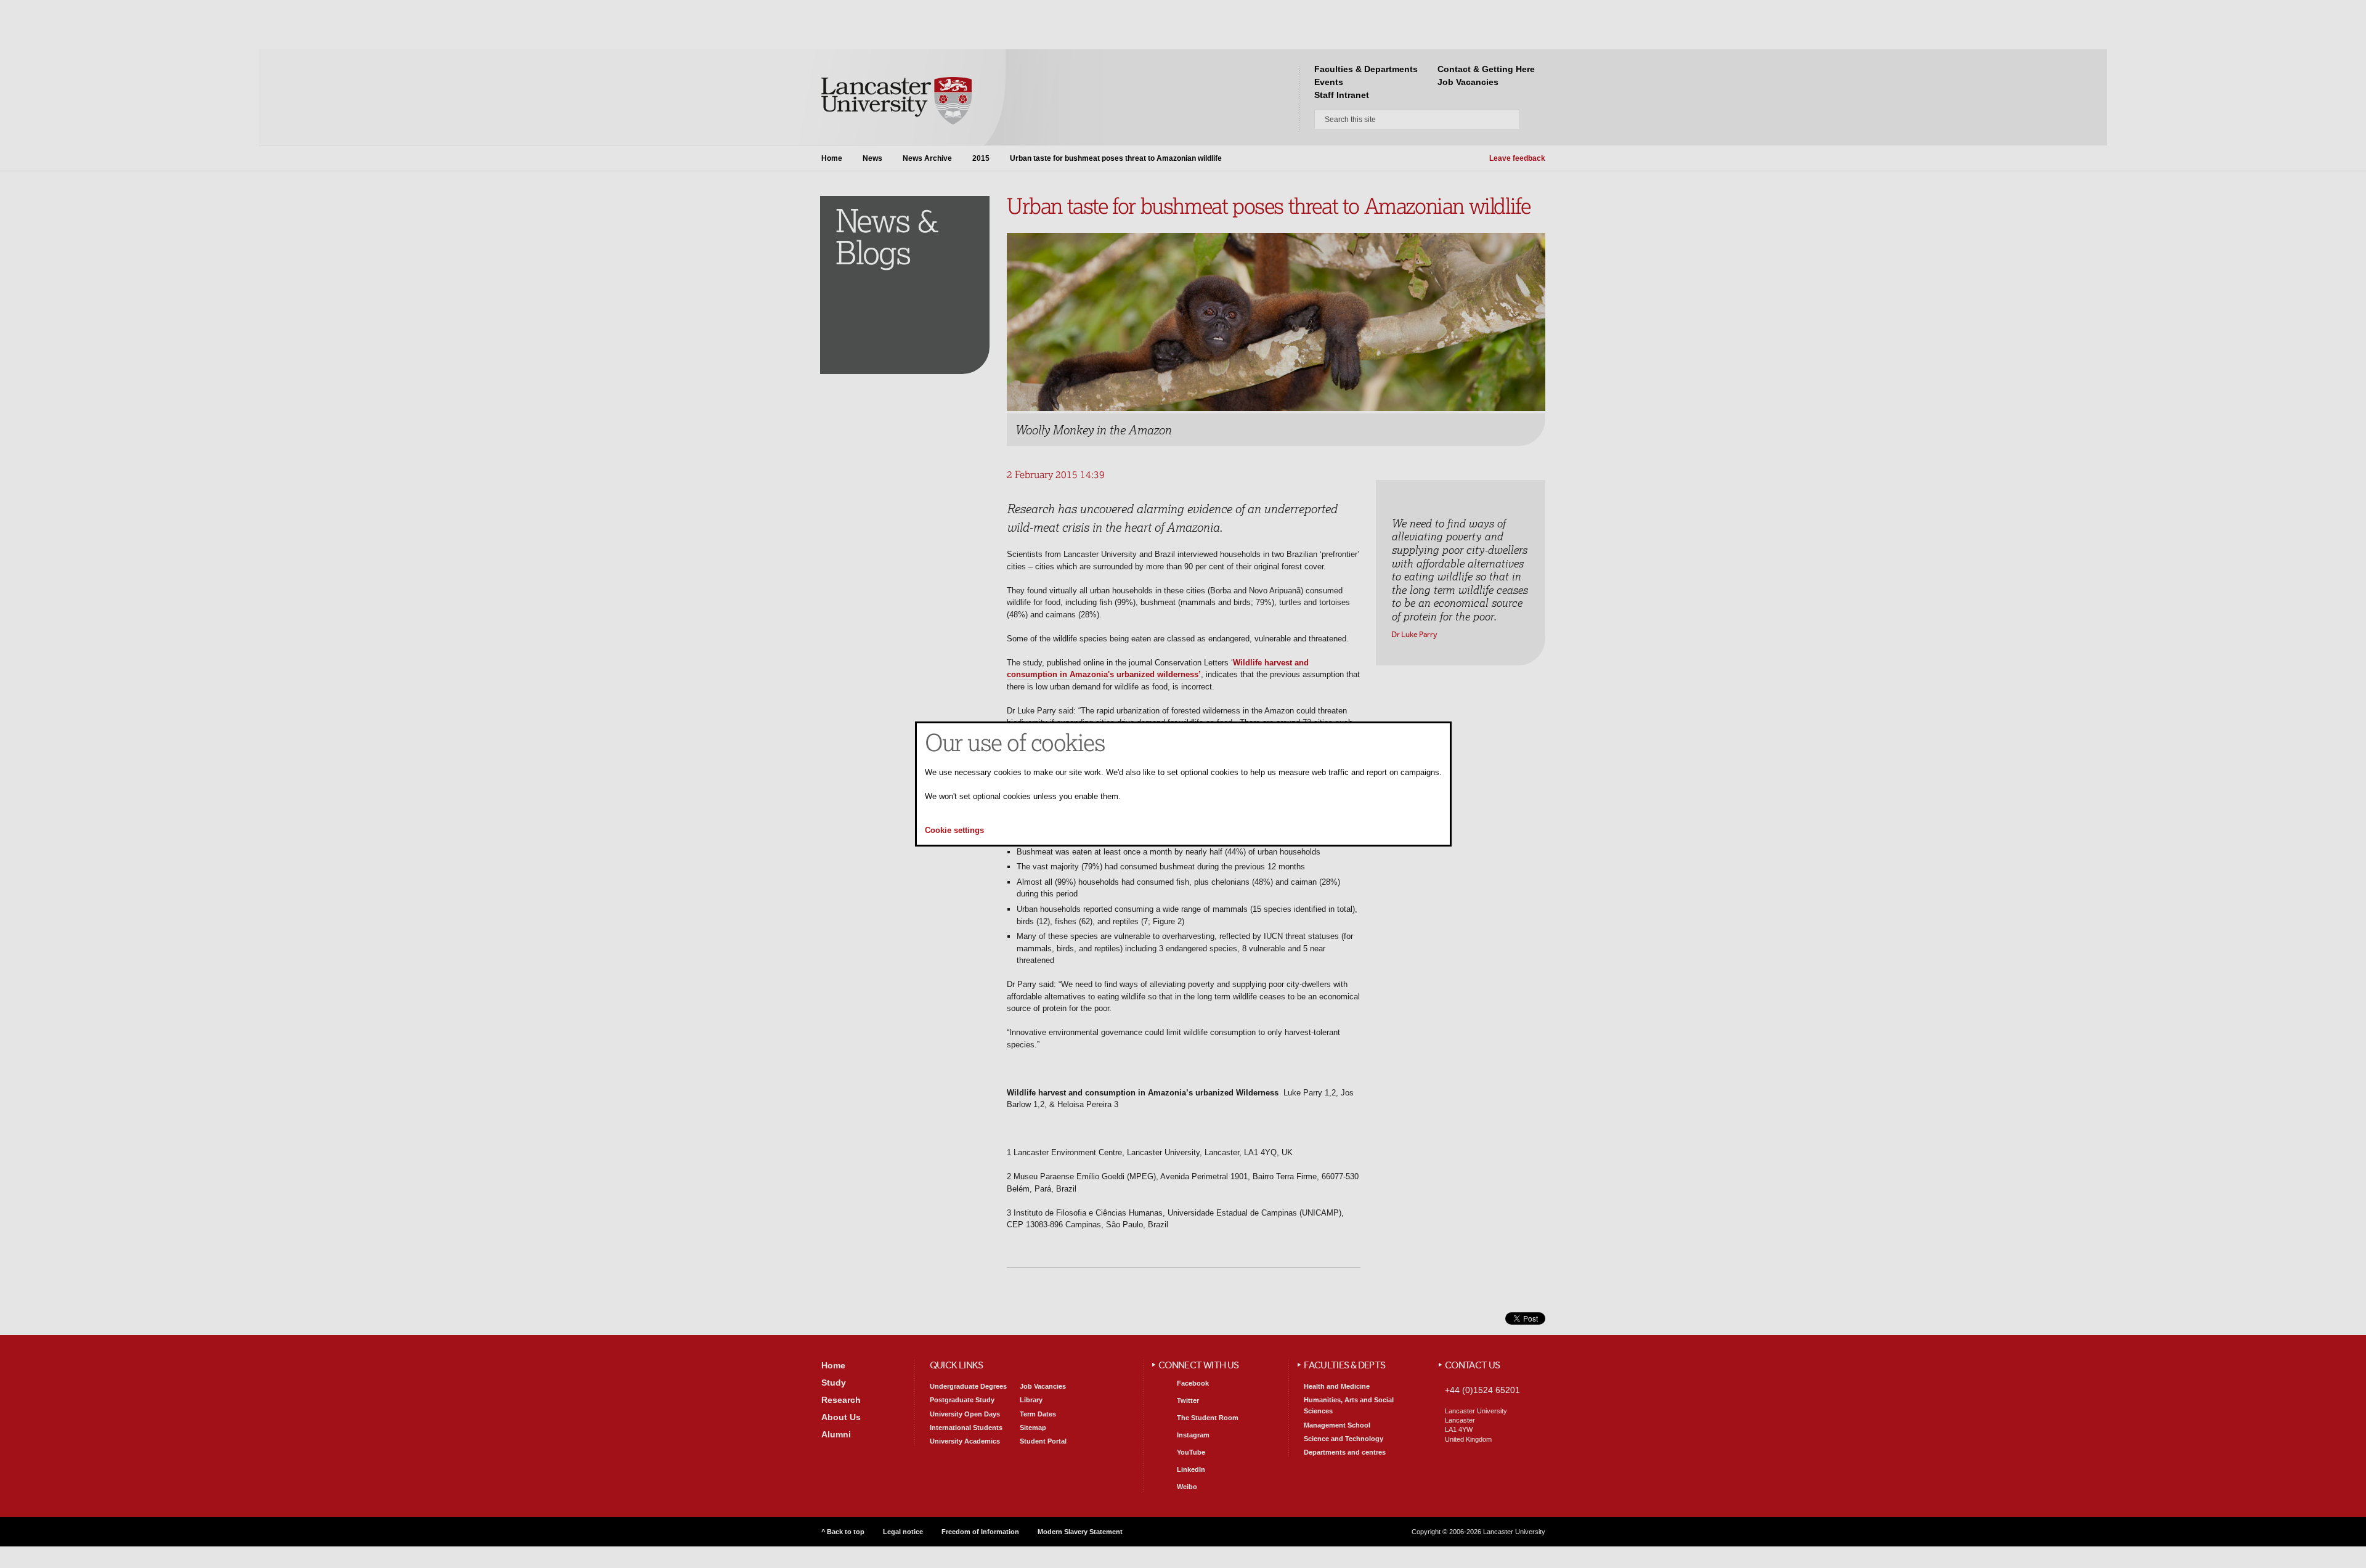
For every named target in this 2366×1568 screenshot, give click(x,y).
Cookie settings (954, 831)
